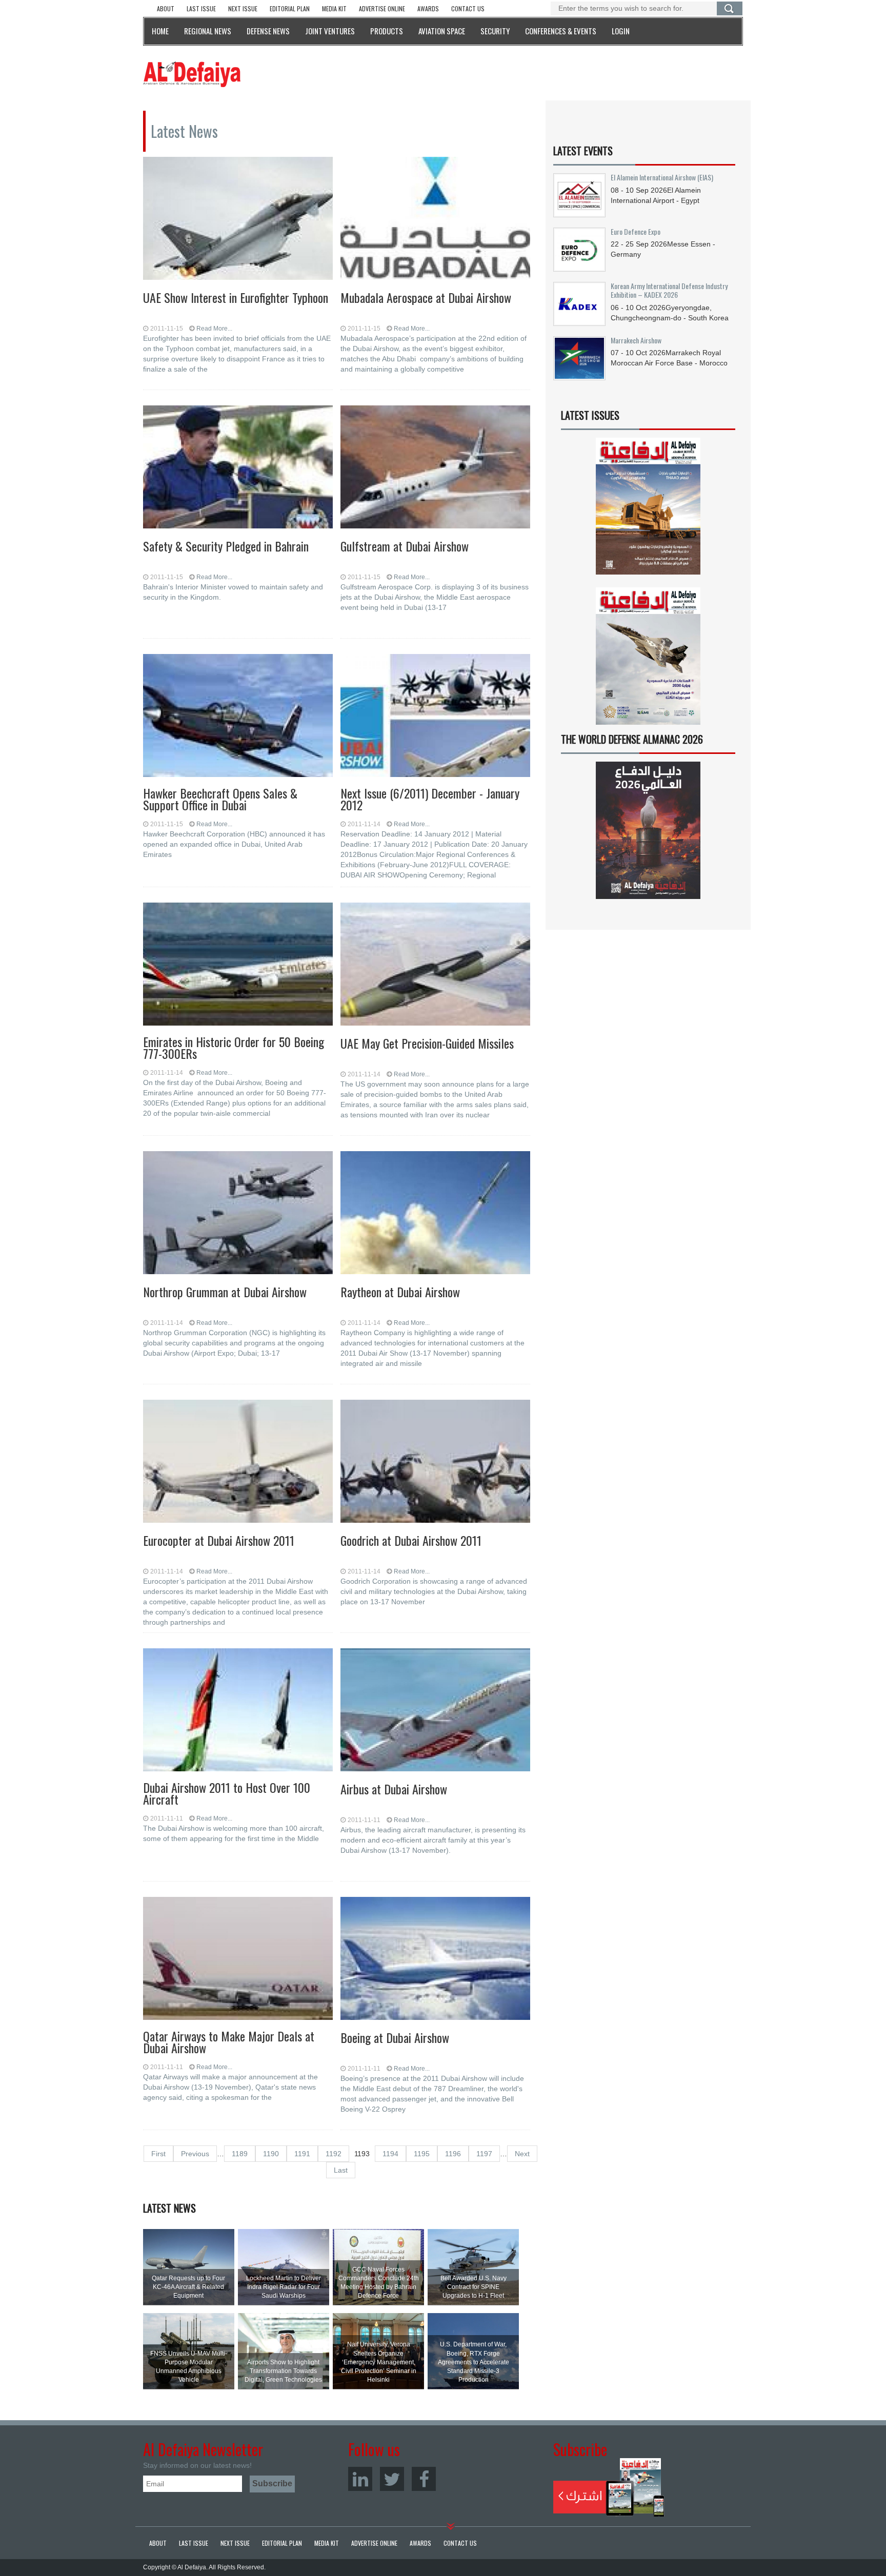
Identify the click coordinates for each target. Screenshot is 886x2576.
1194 (390, 2154)
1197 (484, 2154)
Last (341, 2170)
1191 (302, 2154)
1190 (271, 2154)
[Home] (192, 74)
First (158, 2154)
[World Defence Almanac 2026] (648, 830)
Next (522, 2154)
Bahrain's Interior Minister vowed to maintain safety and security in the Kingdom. (233, 592)
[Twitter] (392, 2479)
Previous (195, 2154)
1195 (422, 2154)
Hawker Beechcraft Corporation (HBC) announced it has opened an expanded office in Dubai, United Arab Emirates (234, 844)
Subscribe (609, 2487)
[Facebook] (424, 2479)
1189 (240, 2154)
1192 (334, 2154)
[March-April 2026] (648, 510)
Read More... (214, 329)
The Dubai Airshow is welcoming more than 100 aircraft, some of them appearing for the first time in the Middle (234, 1833)
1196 (453, 2154)
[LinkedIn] (360, 2479)
